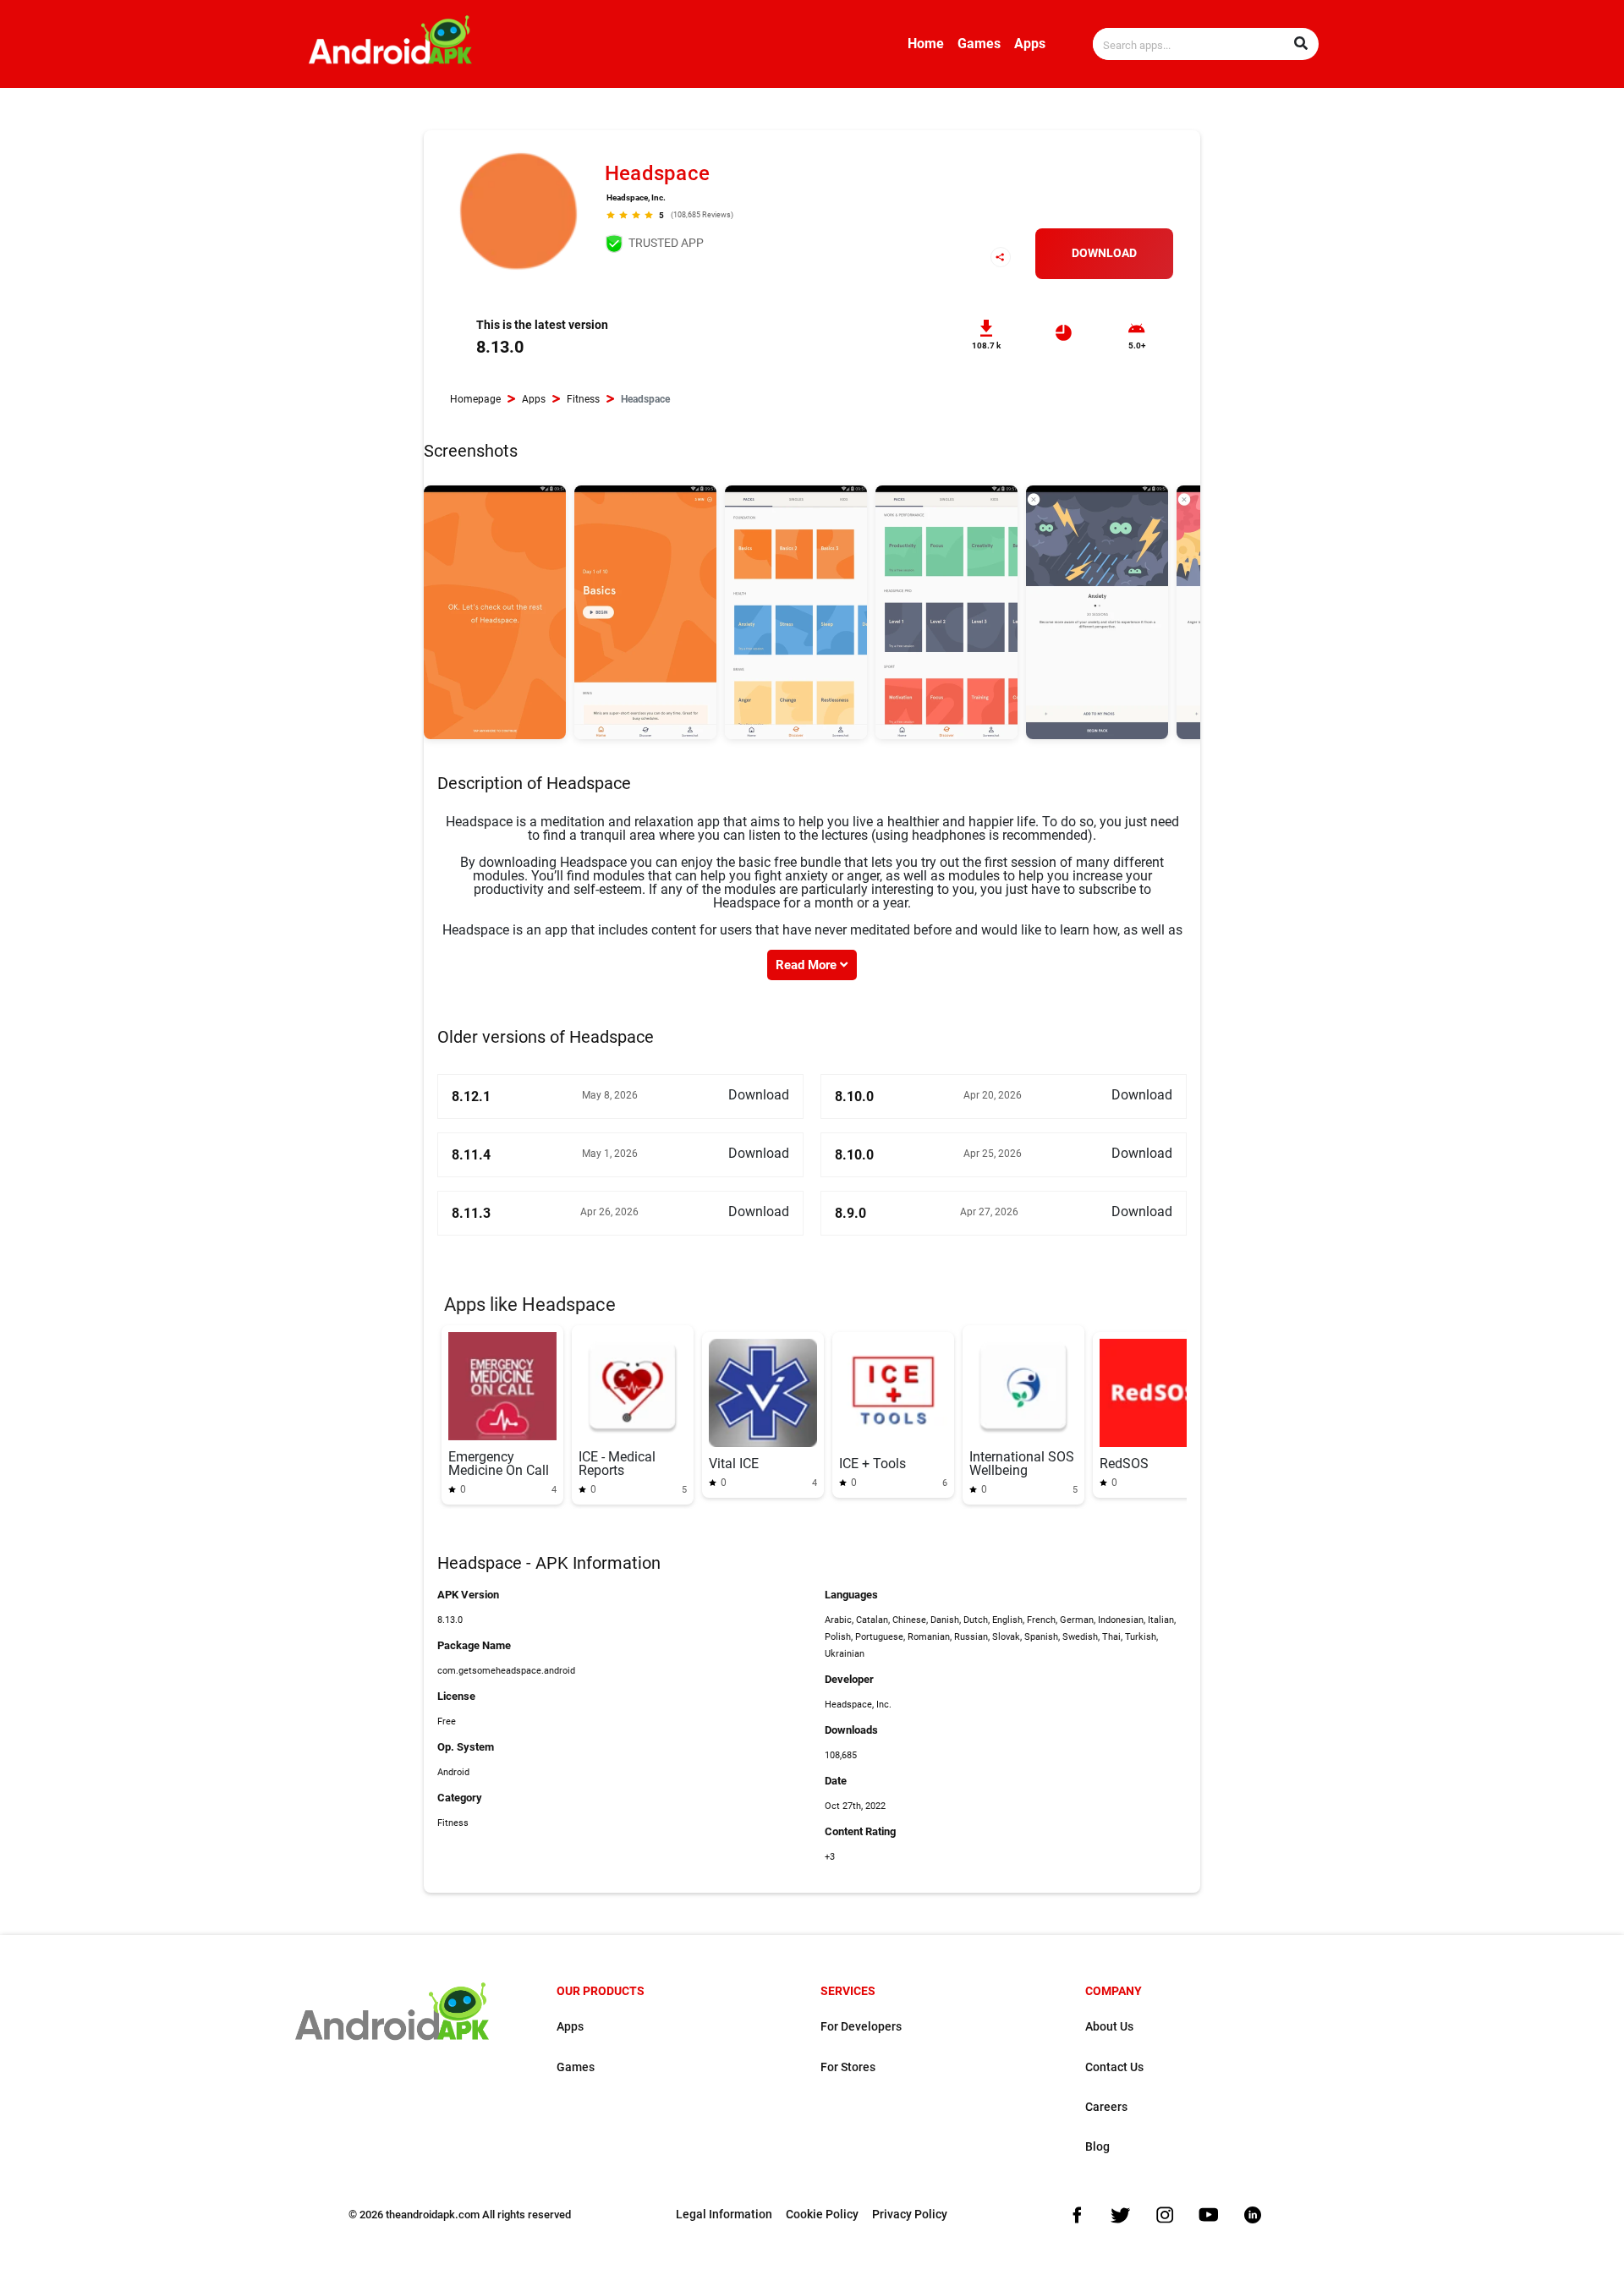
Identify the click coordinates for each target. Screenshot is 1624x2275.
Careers (1106, 2107)
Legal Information (724, 2215)
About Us (1109, 2027)
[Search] (1301, 44)
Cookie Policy (822, 2215)
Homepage (475, 399)
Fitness (583, 399)
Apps (1030, 44)
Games (979, 44)
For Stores (848, 2067)
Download (1104, 253)
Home (926, 44)
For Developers (861, 2027)
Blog (1097, 2147)
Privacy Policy (910, 2215)
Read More (808, 965)
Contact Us (1114, 2067)
